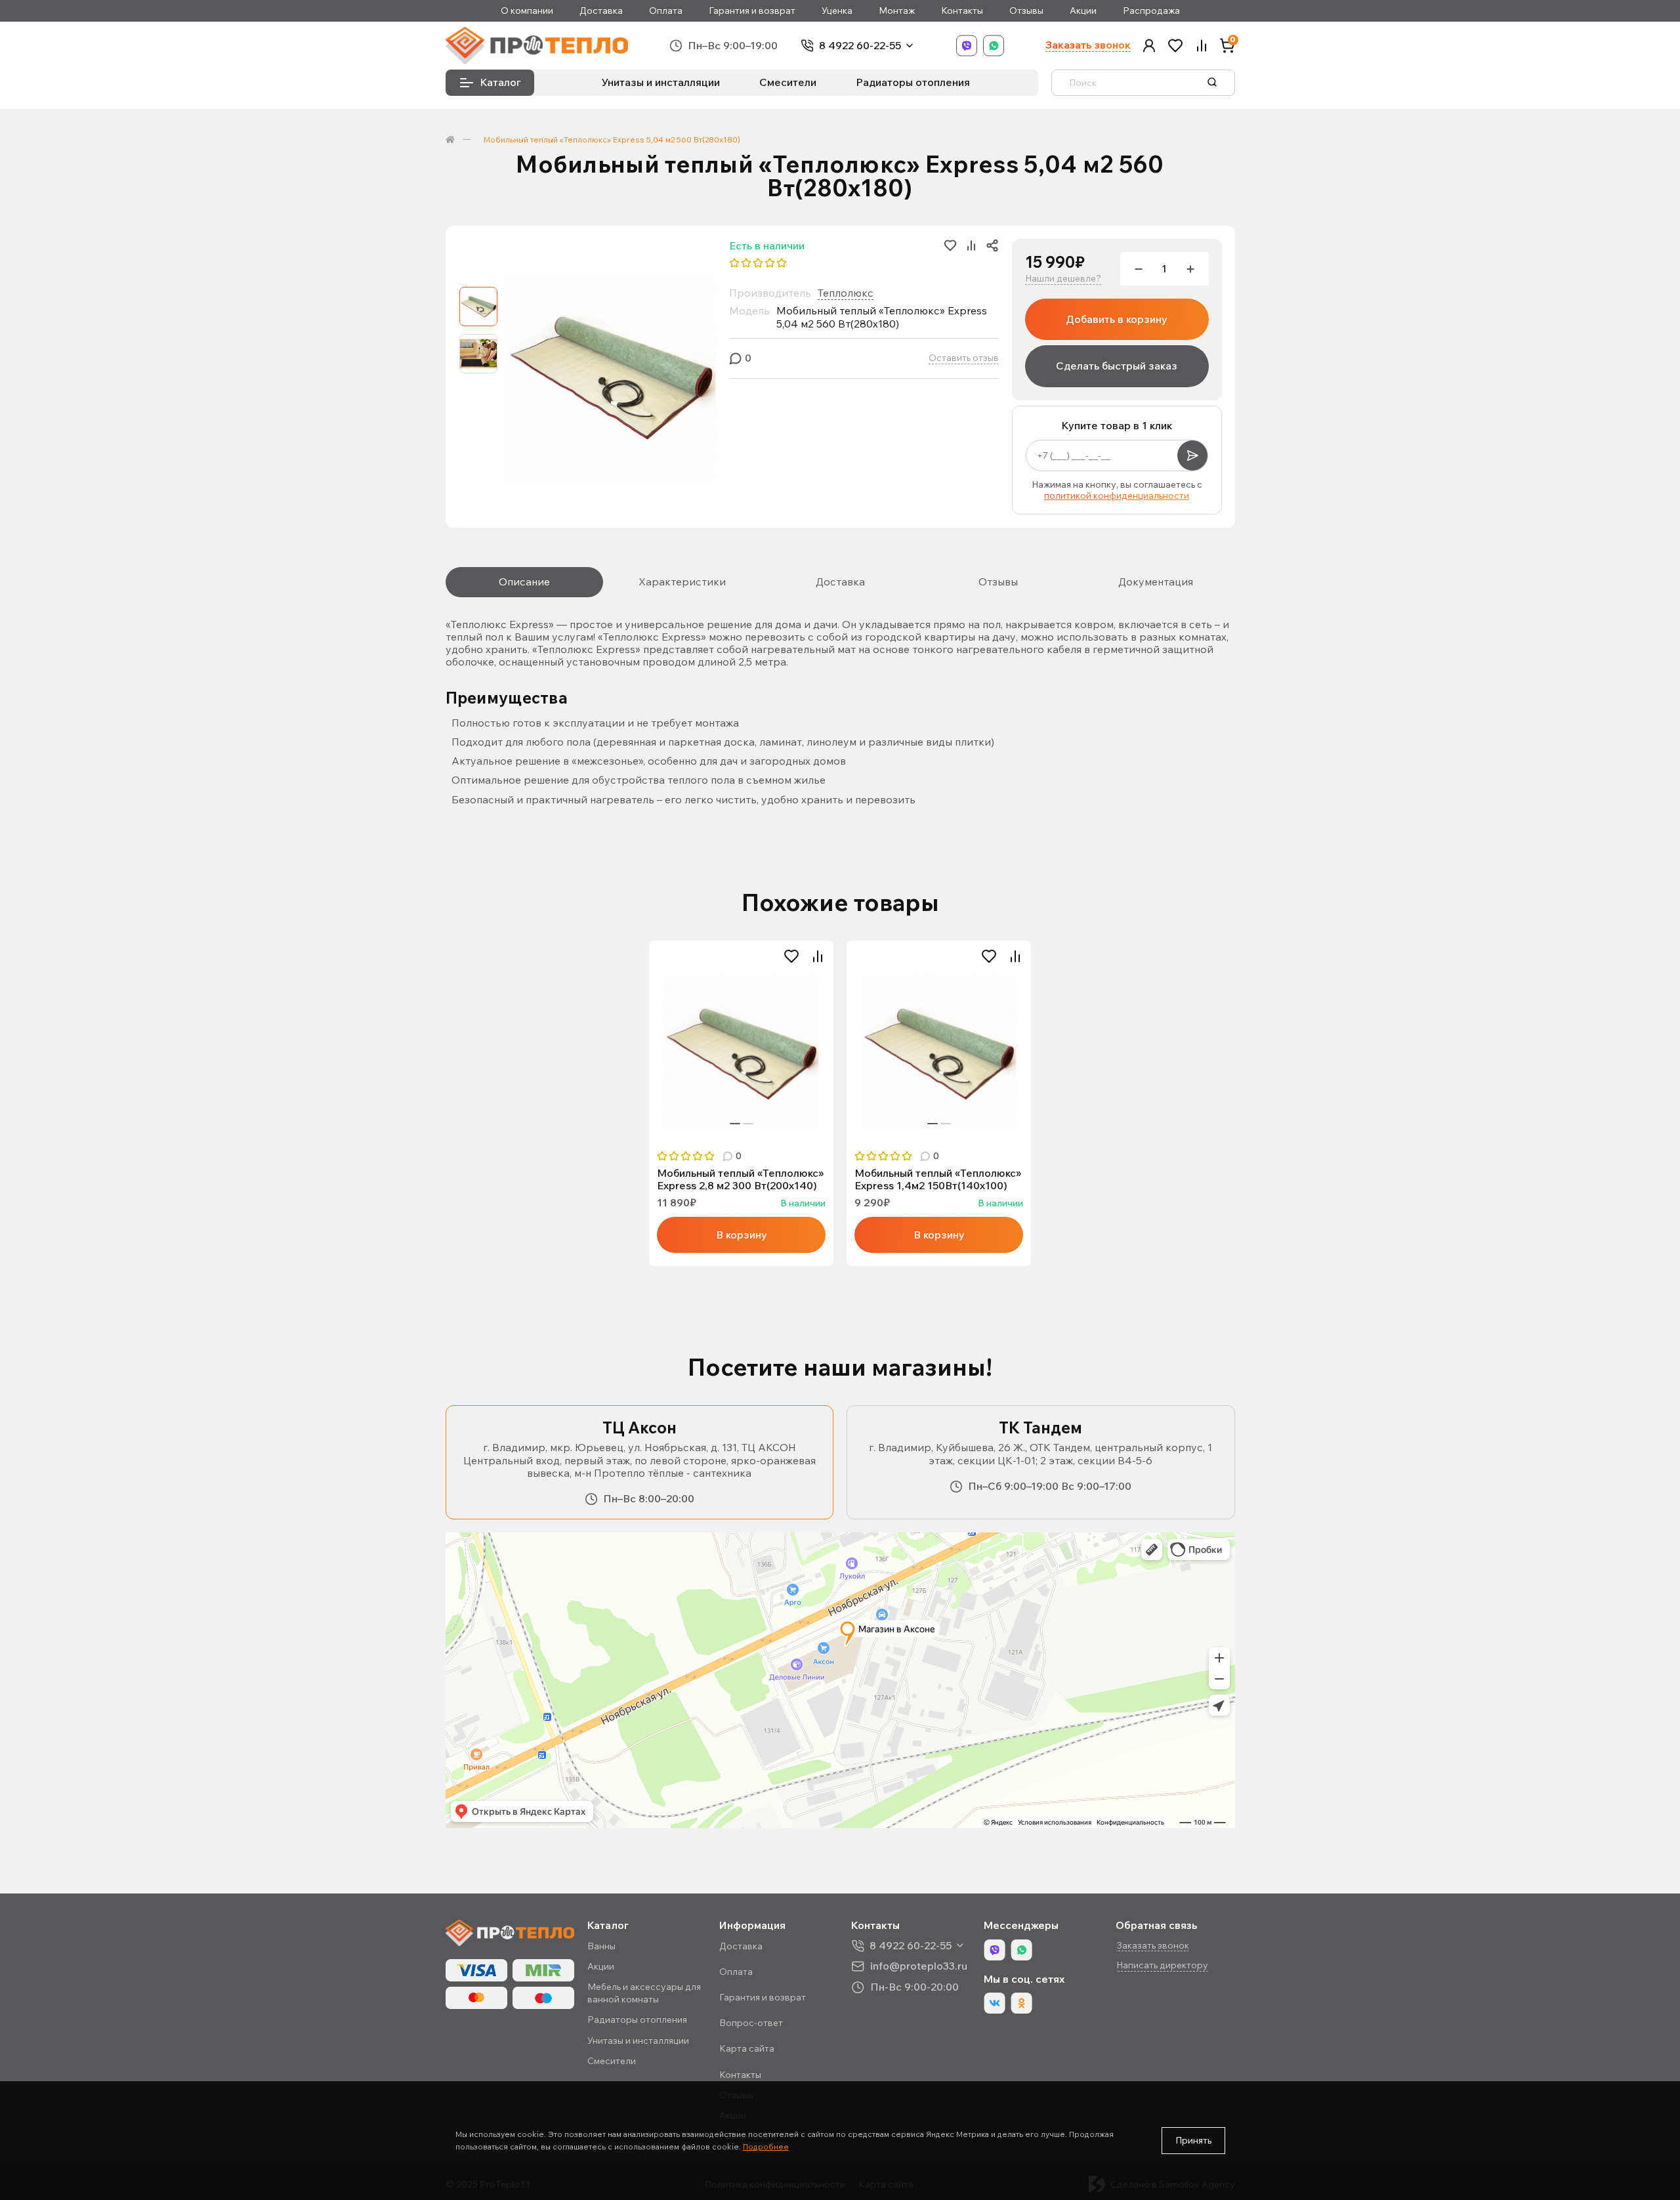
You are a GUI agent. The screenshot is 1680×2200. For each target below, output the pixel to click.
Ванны (601, 1946)
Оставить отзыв (964, 358)
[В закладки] (791, 956)
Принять (1193, 2140)
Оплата (666, 11)
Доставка (601, 11)
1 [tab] (735, 1124)
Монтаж (897, 11)
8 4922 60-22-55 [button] (911, 1946)
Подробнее (766, 2147)
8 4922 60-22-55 (860, 46)
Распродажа (1151, 11)
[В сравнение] (818, 956)
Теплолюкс (846, 293)
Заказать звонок (1088, 45)
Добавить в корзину (1117, 319)
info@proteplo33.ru (919, 1966)
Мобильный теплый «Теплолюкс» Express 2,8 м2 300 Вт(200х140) (740, 1179)
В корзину (742, 1235)
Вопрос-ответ (751, 2023)
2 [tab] (748, 1124)
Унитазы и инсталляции (661, 82)
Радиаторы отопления (913, 82)
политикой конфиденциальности (1117, 496)
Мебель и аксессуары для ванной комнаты (644, 1993)
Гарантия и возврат (752, 11)
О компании (527, 11)
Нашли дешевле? (1063, 279)
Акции (1083, 11)
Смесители (788, 82)
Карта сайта (747, 2048)
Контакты (962, 11)
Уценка (837, 11)
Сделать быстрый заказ (1117, 366)
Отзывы (1026, 11)
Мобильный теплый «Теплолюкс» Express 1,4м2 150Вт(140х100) (938, 1179)
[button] (1149, 46)
